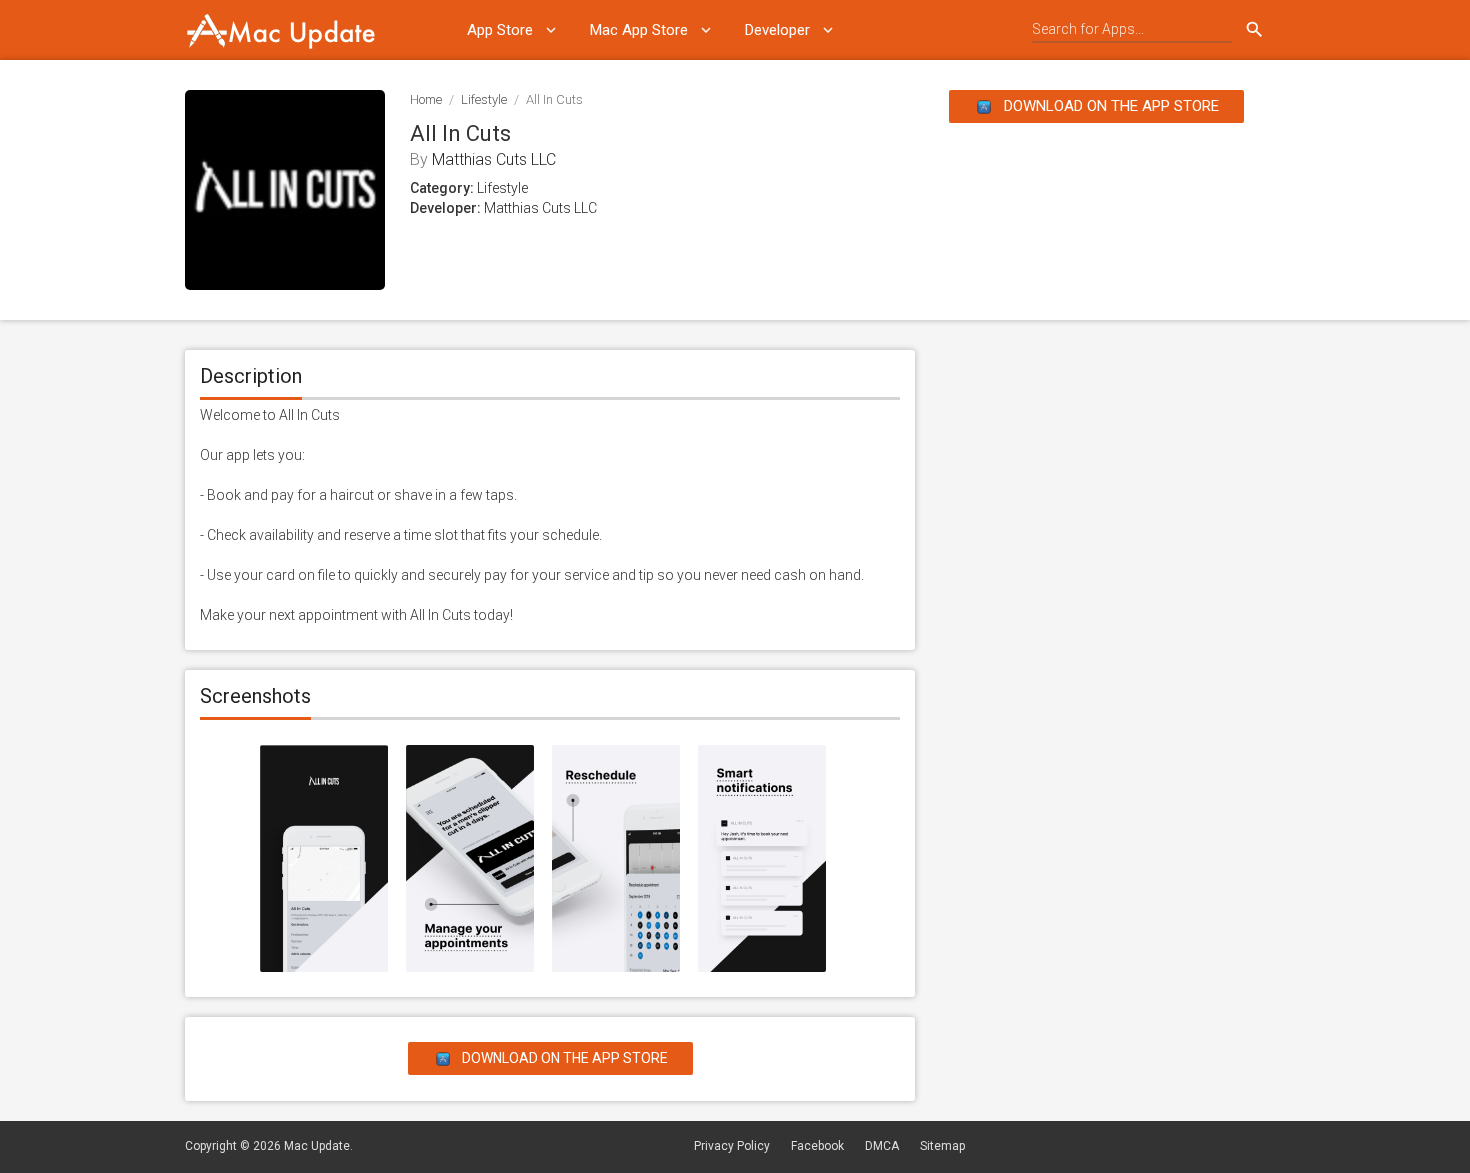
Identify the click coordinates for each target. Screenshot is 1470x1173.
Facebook (817, 1146)
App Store (500, 30)
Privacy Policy (732, 1146)
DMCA (882, 1146)
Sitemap (942, 1146)
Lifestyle (484, 99)
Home (426, 99)
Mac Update (317, 1146)
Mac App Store (639, 30)
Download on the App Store (1109, 106)
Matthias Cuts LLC (494, 159)
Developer (777, 30)
